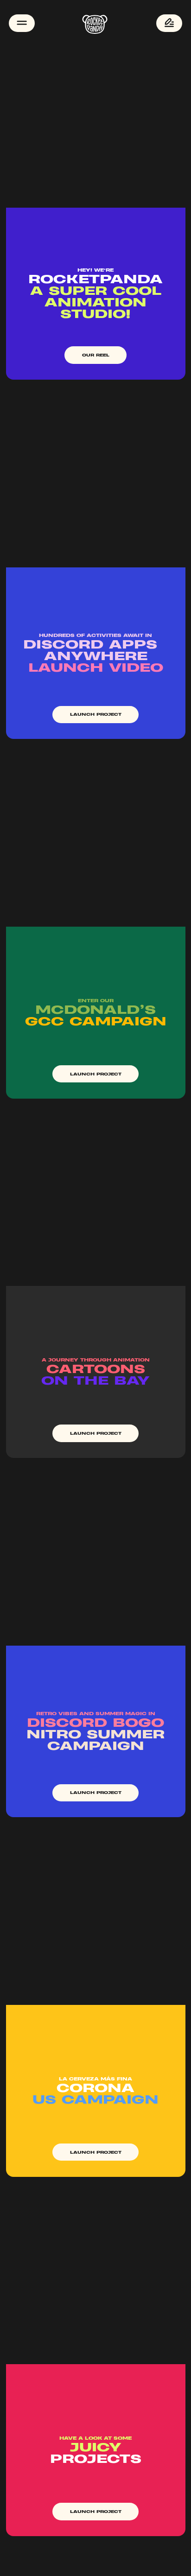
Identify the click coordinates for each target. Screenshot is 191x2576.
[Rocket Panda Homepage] (95, 23)
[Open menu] (22, 23)
